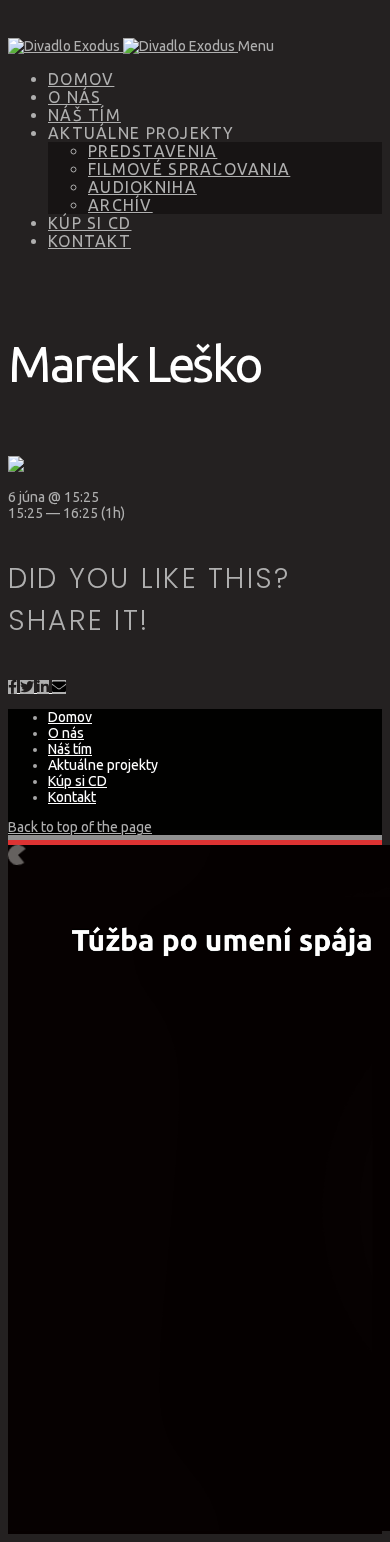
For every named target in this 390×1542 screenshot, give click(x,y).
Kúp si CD (90, 223)
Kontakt (89, 241)
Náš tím (84, 115)
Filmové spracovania (189, 169)
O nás (74, 97)
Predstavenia (152, 151)
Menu (256, 46)
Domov (81, 79)
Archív (120, 205)
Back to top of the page (80, 827)
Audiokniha (142, 187)
